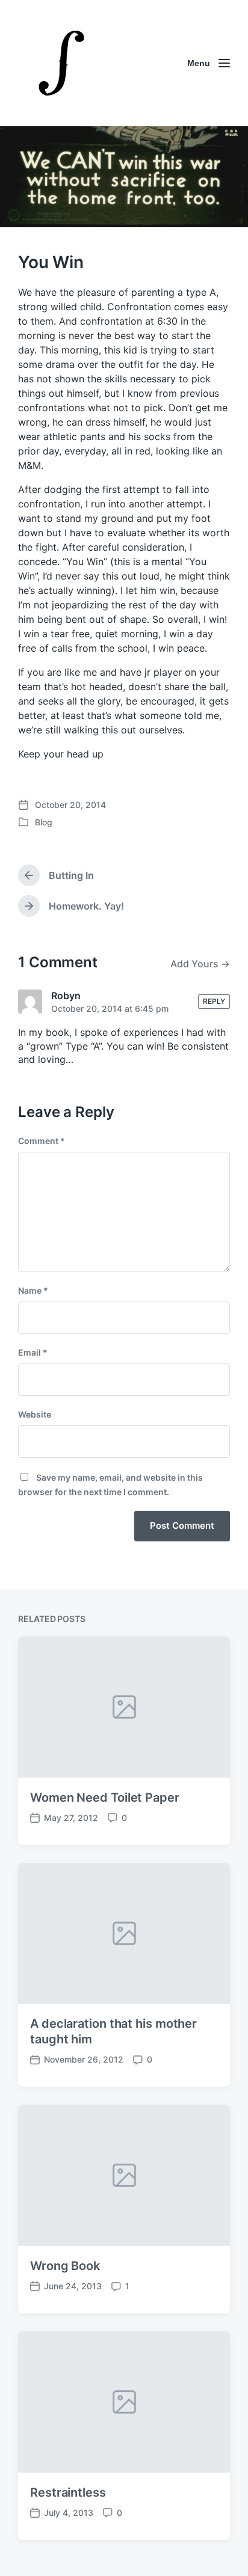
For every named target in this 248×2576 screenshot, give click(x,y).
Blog (44, 822)
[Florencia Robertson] (61, 63)
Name (33, 1290)
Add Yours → (200, 964)
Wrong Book (65, 2266)
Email (33, 1352)
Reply (214, 1001)
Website (35, 1414)
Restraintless (68, 2492)
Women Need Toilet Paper (105, 1797)
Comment (42, 1141)
